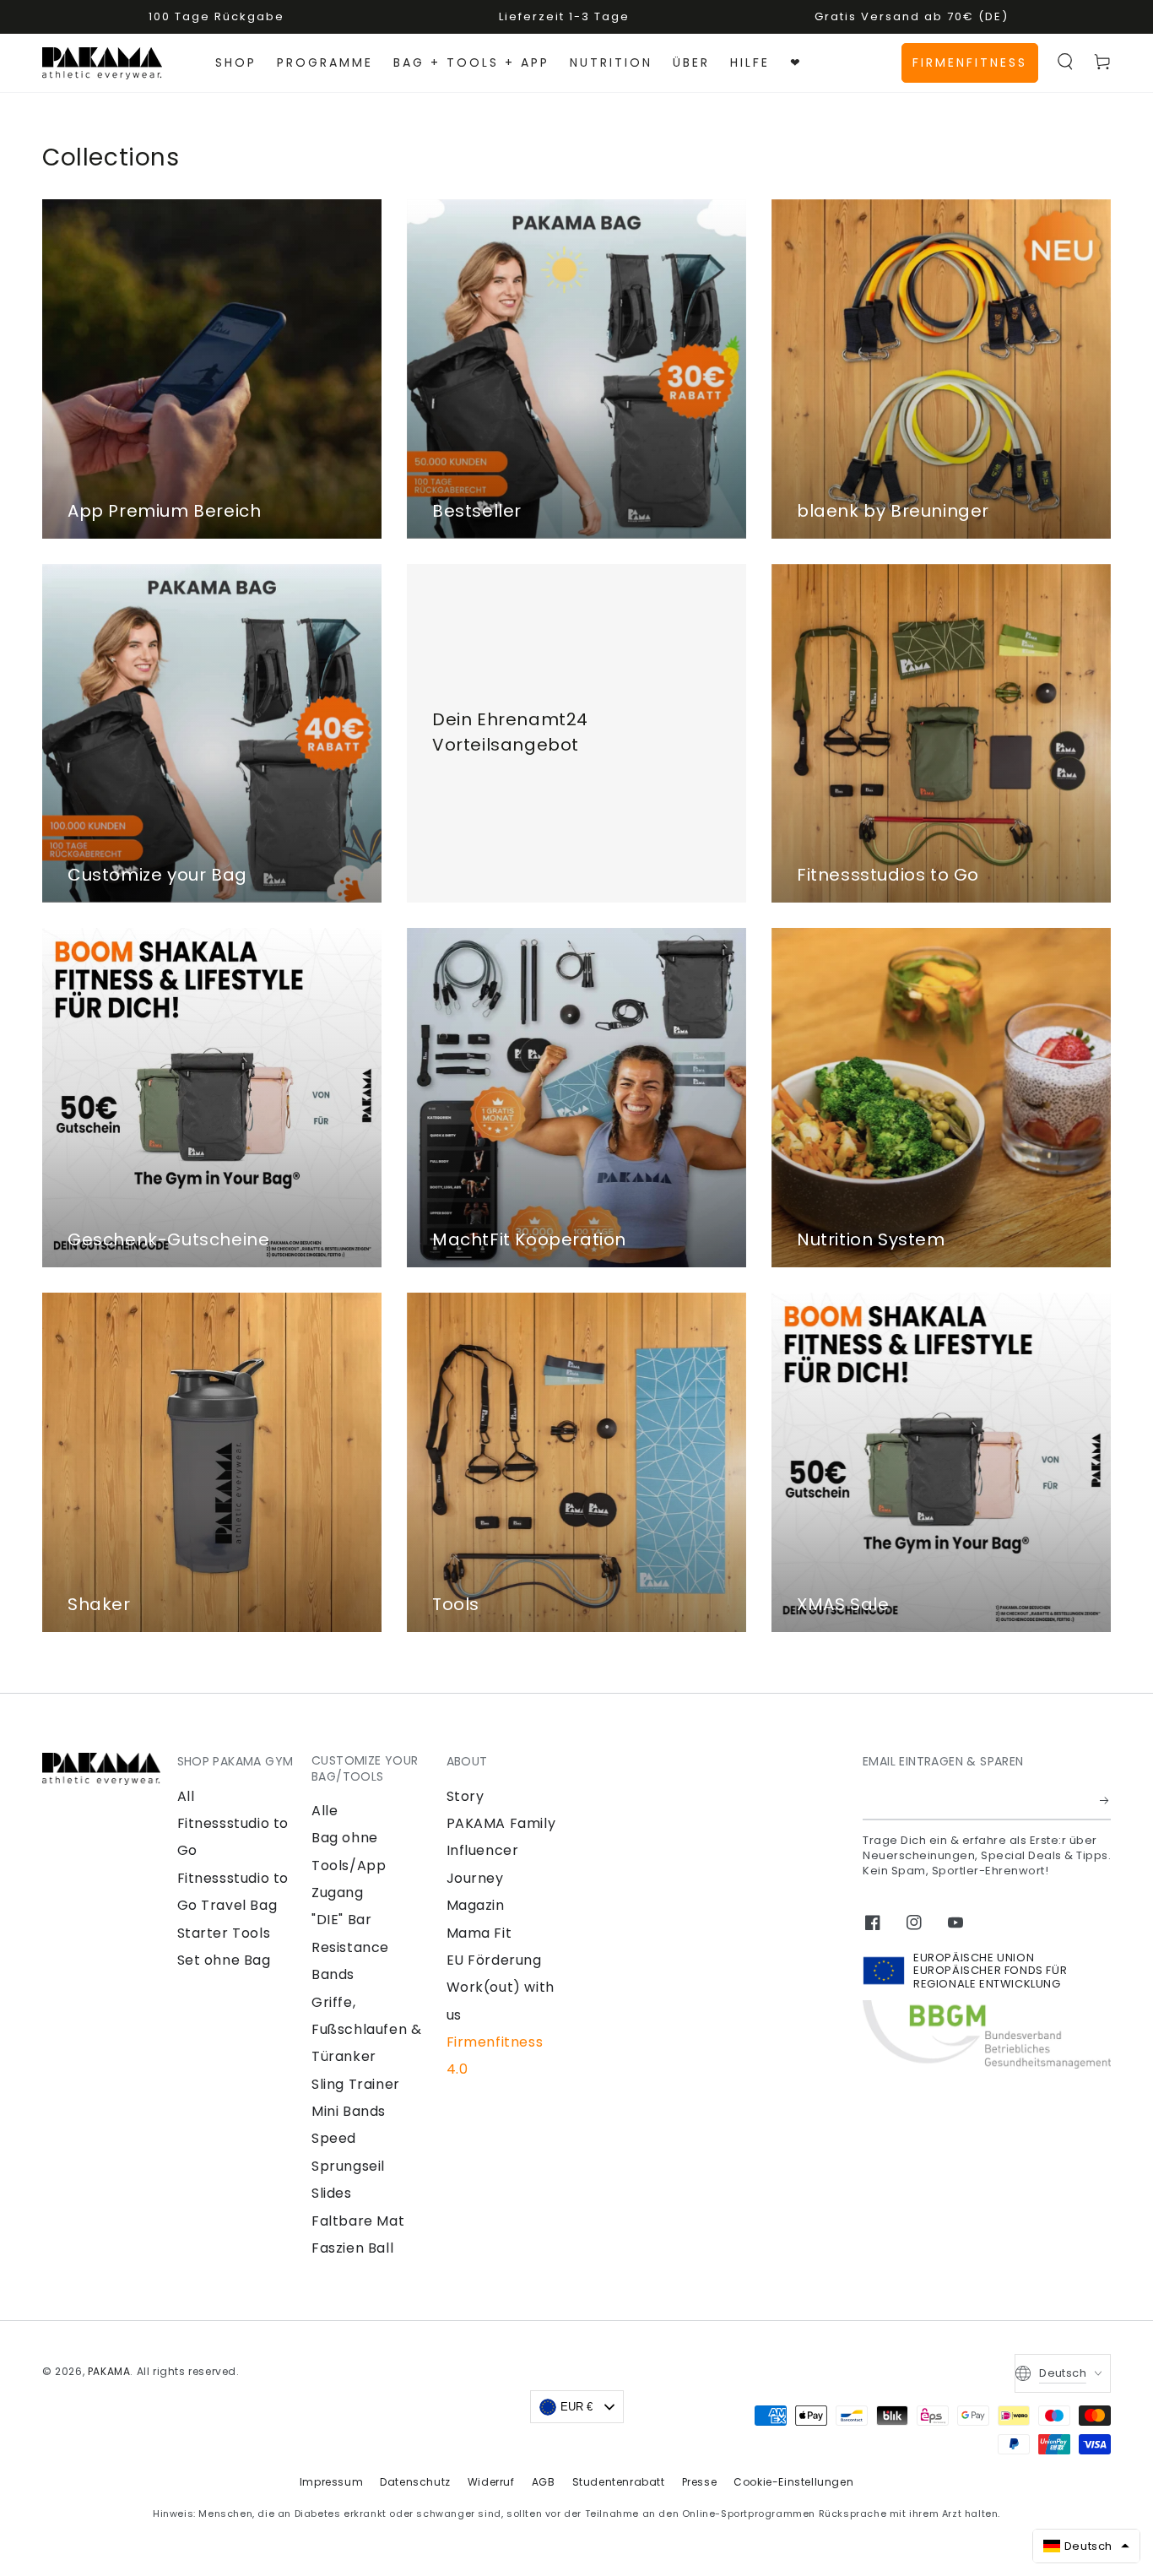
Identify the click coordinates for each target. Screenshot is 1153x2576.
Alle (325, 1811)
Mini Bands (349, 2111)
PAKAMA (109, 2371)
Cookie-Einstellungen (793, 2482)
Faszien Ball (352, 2248)
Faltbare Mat (358, 2221)
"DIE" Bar (341, 1920)
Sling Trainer (356, 2084)
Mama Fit (479, 1933)
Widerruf (491, 2482)
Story (466, 1796)
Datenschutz (415, 2482)
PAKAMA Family (501, 1823)
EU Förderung (494, 1960)
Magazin (476, 1905)
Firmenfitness (970, 62)
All (186, 1796)
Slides (332, 2193)
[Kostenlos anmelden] (1105, 1801)
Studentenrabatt (619, 2482)
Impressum (331, 2482)
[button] (1065, 62)
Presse (700, 2482)
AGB (544, 2482)
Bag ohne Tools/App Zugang (349, 1865)
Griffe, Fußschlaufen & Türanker (366, 2030)
